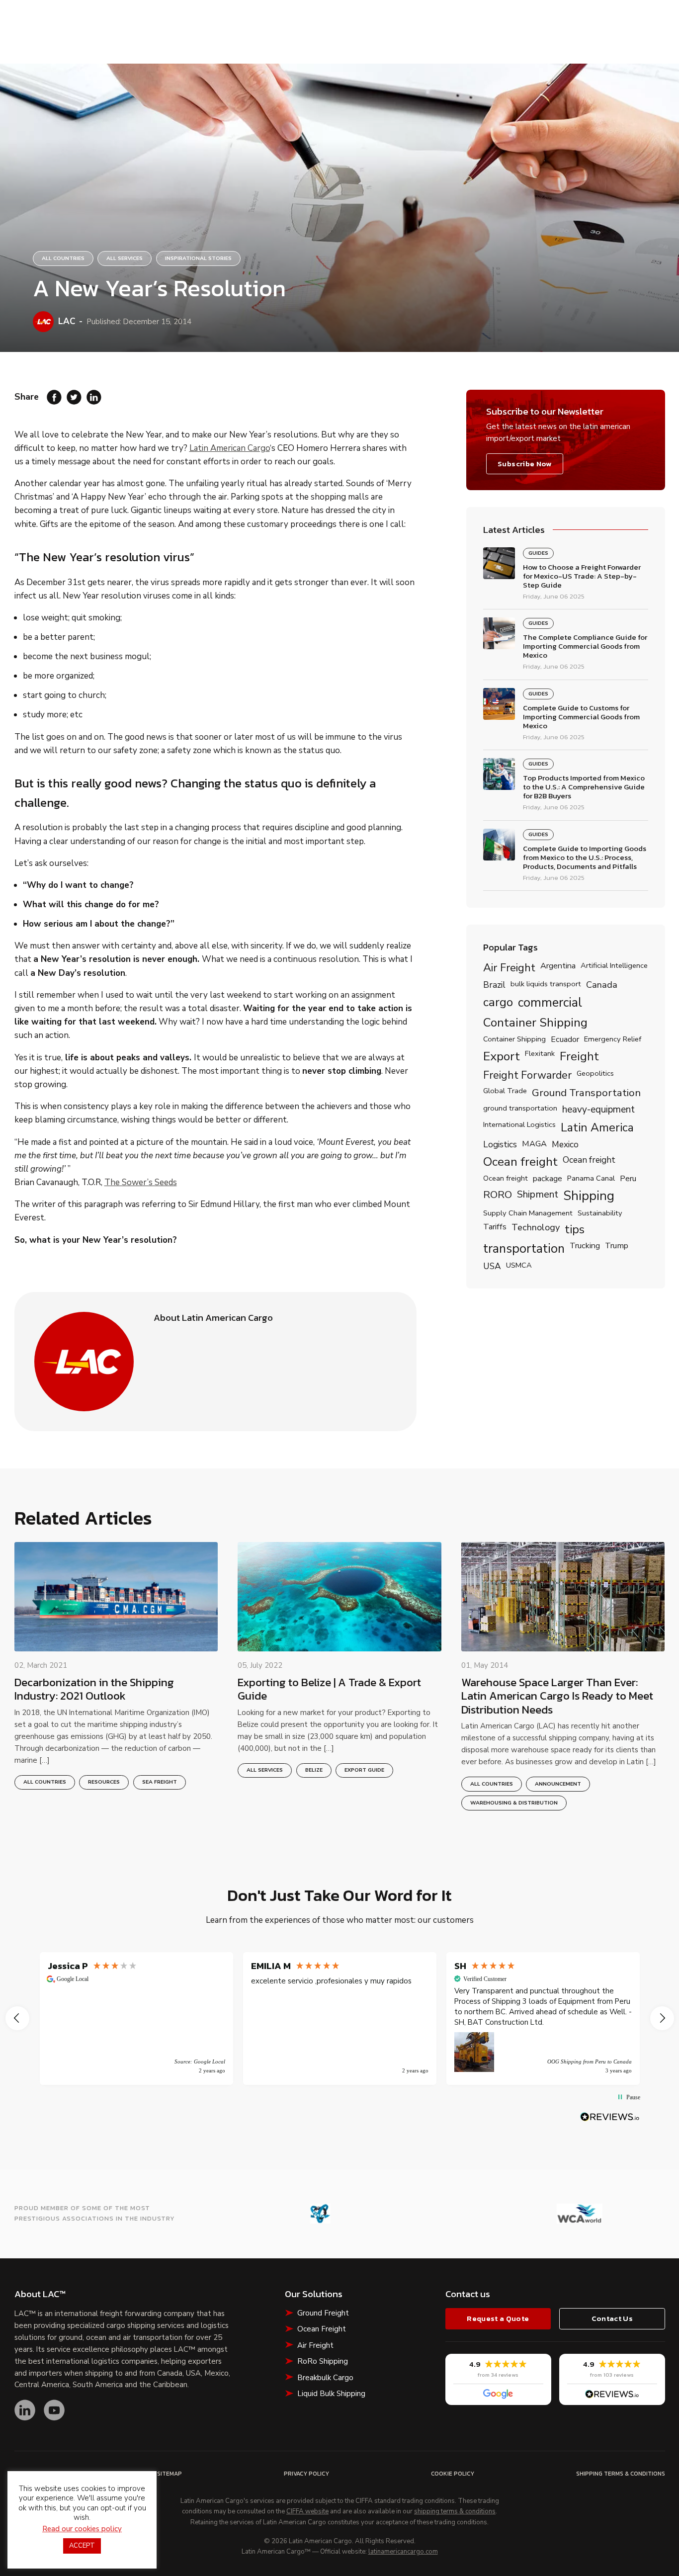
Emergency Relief (613, 1039)
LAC (67, 321)
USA (492, 1266)
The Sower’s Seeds (141, 1182)
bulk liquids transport (546, 984)
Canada (602, 985)
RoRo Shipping (323, 2361)
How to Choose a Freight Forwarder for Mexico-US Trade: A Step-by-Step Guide (582, 576)
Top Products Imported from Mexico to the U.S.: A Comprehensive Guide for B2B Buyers (584, 787)
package (548, 1179)
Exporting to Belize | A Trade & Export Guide (329, 1689)
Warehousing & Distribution (514, 1803)
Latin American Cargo (230, 448)
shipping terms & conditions (455, 2512)
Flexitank (540, 1054)
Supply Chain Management (528, 1213)
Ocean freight (520, 1162)
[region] (340, 2019)
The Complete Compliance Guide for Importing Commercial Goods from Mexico (585, 646)
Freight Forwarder (527, 1076)
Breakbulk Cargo (325, 2378)
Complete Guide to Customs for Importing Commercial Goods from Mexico (581, 717)
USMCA (519, 1266)
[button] (17, 2018)
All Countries (63, 258)
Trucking (585, 1246)
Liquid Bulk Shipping (331, 2394)
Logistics (500, 1145)
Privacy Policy (306, 2474)
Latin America (597, 1127)
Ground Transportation (586, 1093)
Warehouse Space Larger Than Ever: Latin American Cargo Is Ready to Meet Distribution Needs (557, 1696)
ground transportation (520, 1109)
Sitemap (170, 2474)
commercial (550, 1003)
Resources (104, 1782)
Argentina (558, 966)
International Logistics (519, 1125)
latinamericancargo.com (403, 2552)
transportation (524, 1249)
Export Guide (364, 1770)
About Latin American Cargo (213, 1318)
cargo (498, 1003)
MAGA (534, 1144)
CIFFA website (307, 2512)
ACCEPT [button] (82, 2546)
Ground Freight (323, 2313)
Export (502, 1057)
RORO (498, 1195)
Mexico (565, 1145)
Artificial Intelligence (614, 966)
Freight (579, 1057)
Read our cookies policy (82, 2529)
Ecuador (565, 1040)
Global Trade (505, 1091)
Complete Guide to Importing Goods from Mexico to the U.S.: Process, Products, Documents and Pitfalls (585, 858)
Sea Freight (160, 1782)
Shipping (589, 1196)
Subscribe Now (524, 464)
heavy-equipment (598, 1110)
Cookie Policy (453, 2474)
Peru (628, 1179)
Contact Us (612, 2318)
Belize (314, 1770)
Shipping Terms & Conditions (621, 2474)
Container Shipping (535, 1023)
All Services (125, 258)
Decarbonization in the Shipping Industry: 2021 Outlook (94, 1689)
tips (575, 1229)
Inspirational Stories (198, 258)
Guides (538, 553)
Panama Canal (591, 1179)
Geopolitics (595, 1074)
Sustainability (600, 1213)
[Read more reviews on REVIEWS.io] (610, 2117)
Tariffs (495, 1227)
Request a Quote (498, 2318)
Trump (617, 1246)
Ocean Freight (322, 2329)
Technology (536, 1228)
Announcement (558, 1784)
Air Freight (509, 968)
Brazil (494, 985)
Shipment (538, 1195)
